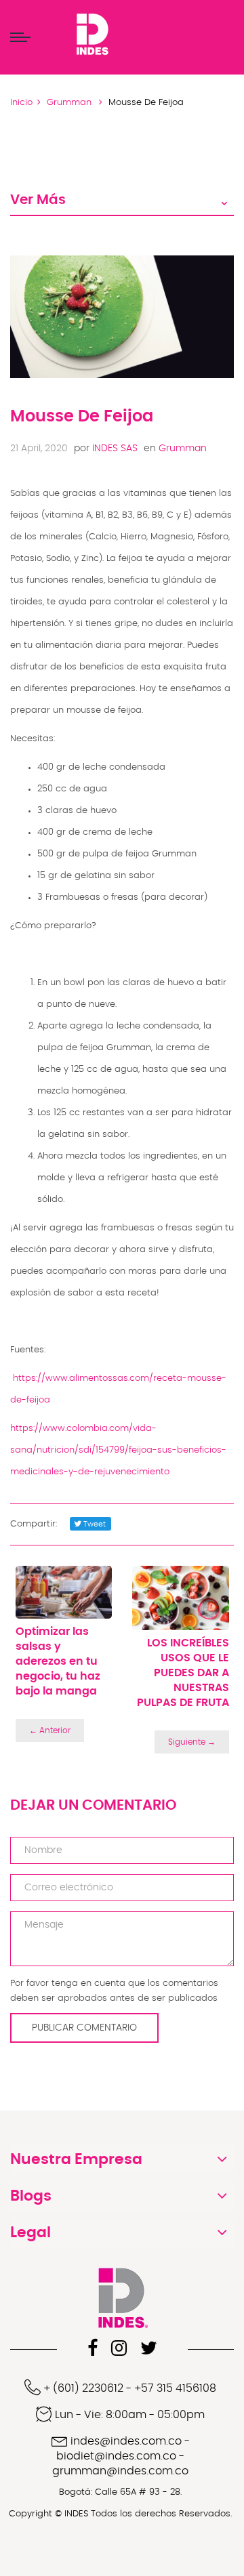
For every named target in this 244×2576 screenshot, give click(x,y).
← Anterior (50, 1730)
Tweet (94, 1524)
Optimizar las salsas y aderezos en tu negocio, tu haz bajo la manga (58, 1661)
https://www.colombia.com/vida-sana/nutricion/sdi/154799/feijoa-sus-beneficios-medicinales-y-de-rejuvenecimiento (118, 1450)
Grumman (175, 449)
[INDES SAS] (92, 35)
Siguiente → (192, 1742)
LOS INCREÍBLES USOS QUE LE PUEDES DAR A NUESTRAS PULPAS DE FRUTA (183, 1673)
